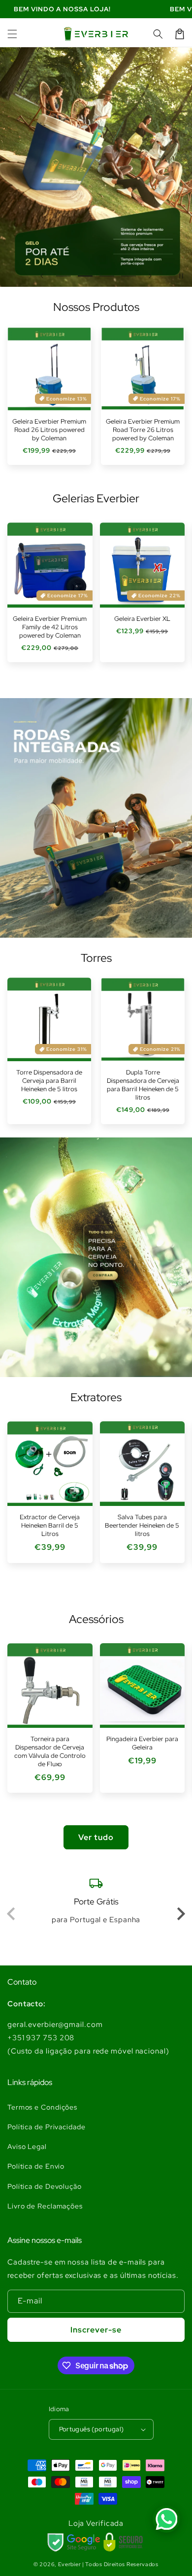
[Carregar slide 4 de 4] (128, 276)
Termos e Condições (42, 2107)
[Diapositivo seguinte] (150, 276)
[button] (12, 34)
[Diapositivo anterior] (42, 276)
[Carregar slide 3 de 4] (107, 276)
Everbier (70, 2564)
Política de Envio (36, 2166)
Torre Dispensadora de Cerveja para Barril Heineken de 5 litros (49, 1081)
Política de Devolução (45, 2186)
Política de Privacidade (47, 2127)
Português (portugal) (92, 2429)
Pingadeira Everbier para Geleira (142, 1743)
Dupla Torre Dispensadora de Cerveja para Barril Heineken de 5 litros (143, 1085)
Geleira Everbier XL (142, 619)
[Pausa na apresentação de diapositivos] (181, 276)
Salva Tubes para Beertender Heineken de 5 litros (142, 1526)
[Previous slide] (12, 1914)
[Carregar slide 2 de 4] (85, 276)
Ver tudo (96, 1837)
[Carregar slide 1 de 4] (64, 276)
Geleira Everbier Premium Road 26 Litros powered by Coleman (49, 430)
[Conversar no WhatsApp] (166, 2519)
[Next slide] (180, 1914)
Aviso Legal (27, 2147)
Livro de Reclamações (45, 2206)
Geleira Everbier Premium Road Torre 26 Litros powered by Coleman (143, 430)
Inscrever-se (96, 2330)
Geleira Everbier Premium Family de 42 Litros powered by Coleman (50, 627)
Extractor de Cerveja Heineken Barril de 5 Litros (50, 1526)
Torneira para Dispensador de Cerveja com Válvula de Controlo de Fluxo (50, 1752)
